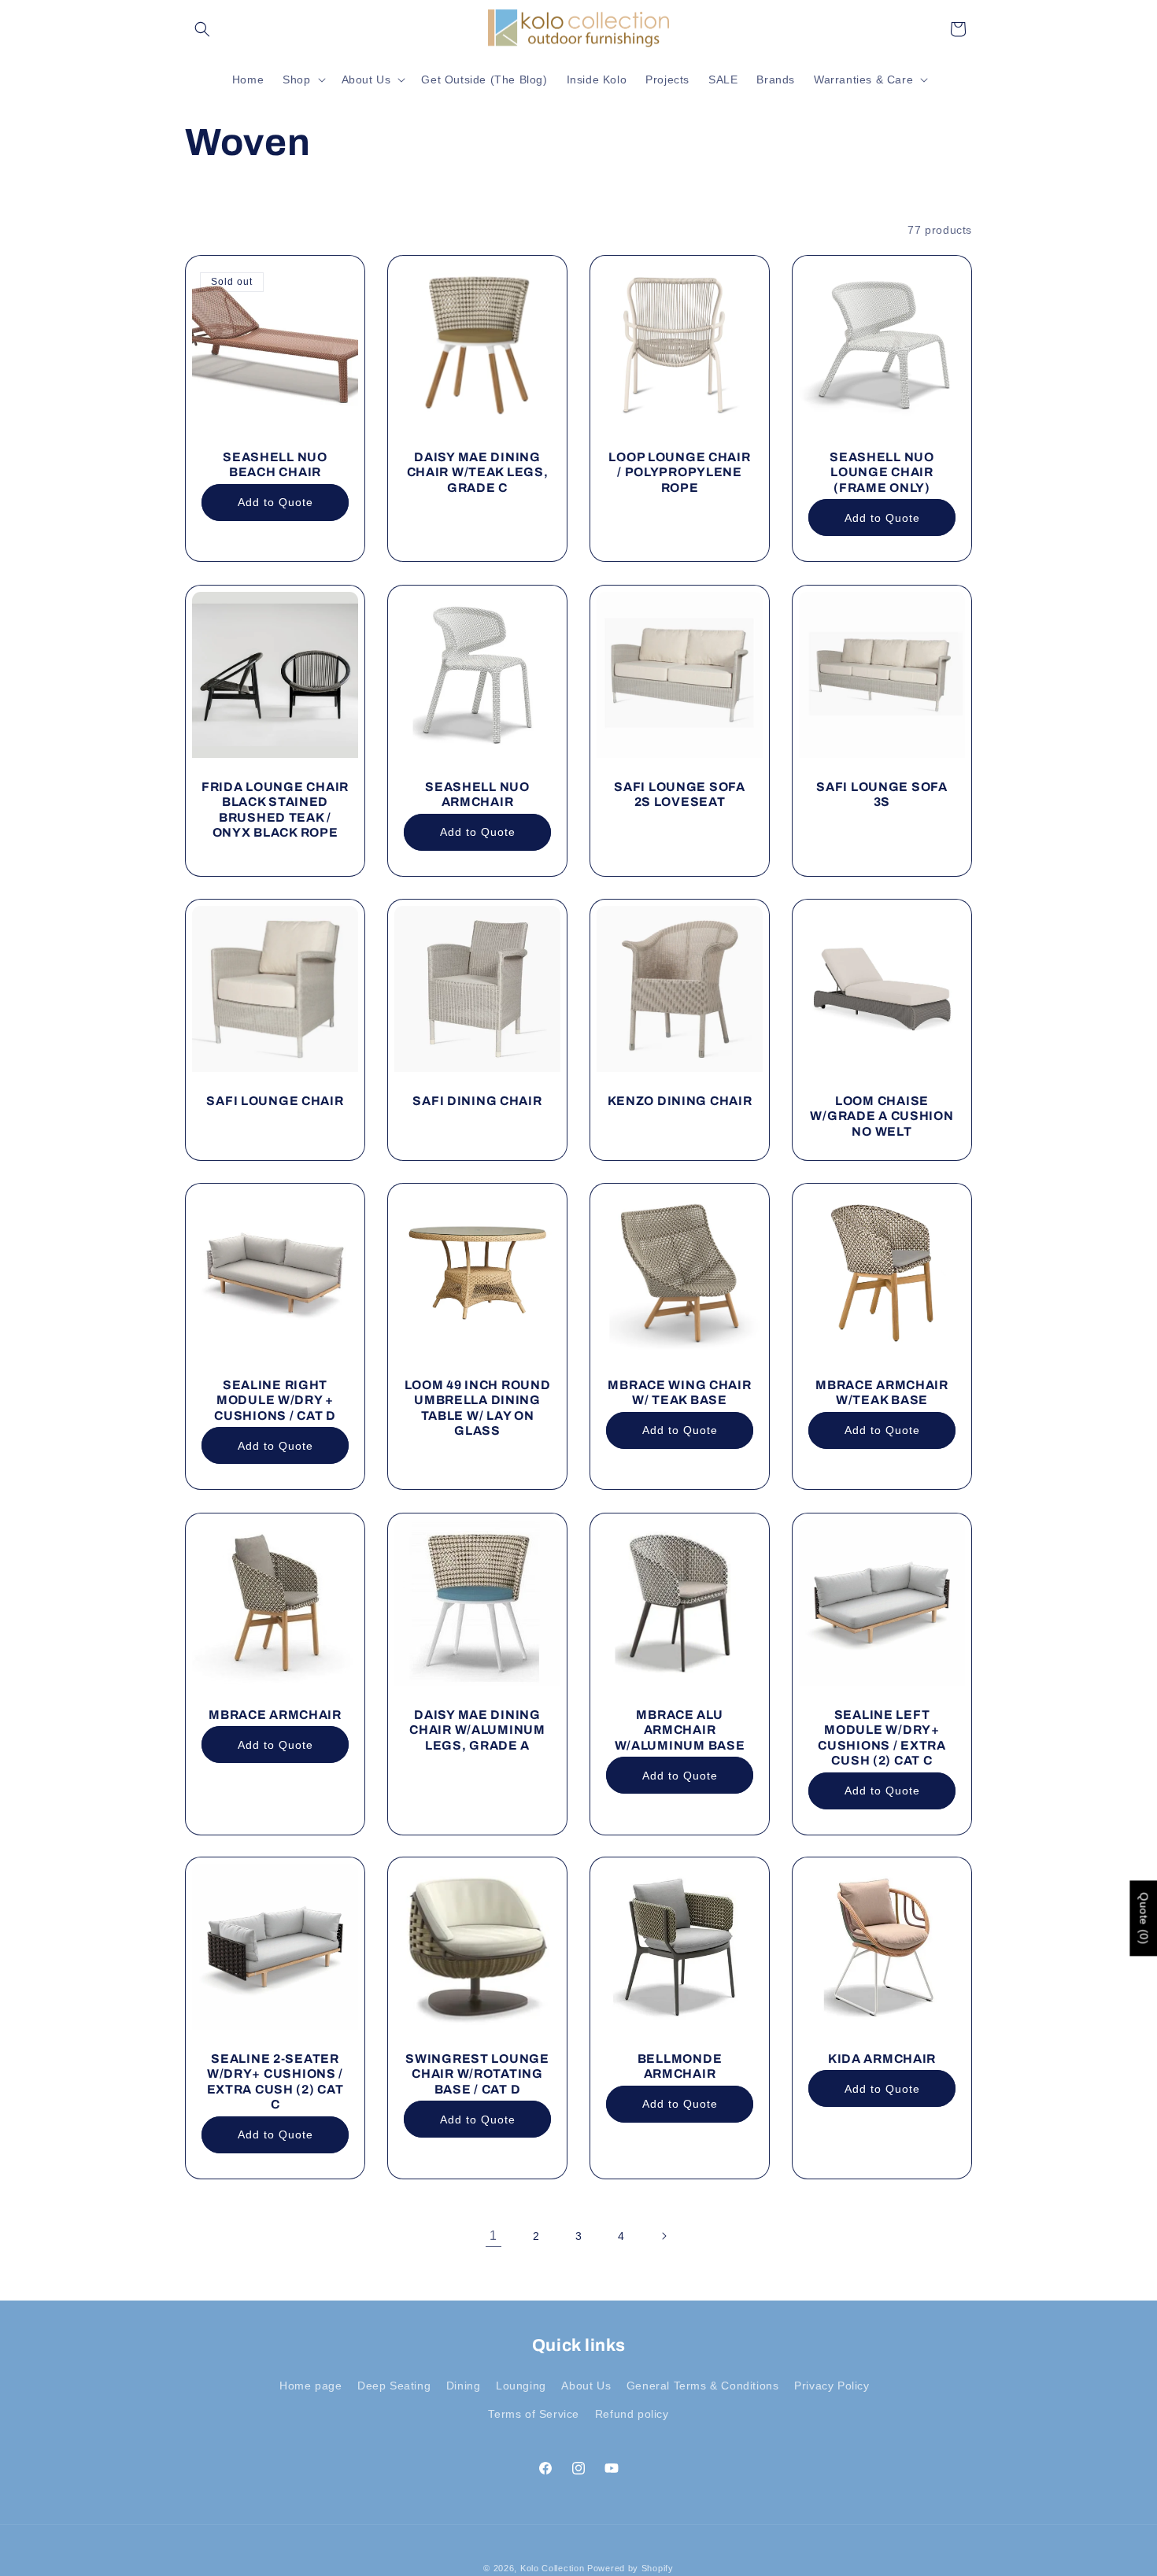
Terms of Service (534, 2414)
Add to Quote (275, 502)
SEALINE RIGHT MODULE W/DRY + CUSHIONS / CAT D (275, 1400)
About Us (586, 2386)
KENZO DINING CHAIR (680, 1101)
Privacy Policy (832, 2386)
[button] (202, 29)
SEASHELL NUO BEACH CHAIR (275, 464)
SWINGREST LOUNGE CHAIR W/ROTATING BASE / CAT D (477, 2074)
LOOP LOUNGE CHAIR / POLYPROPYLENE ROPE (679, 472)
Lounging (521, 2386)
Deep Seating (394, 2386)
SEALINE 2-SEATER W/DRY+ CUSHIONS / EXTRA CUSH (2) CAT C (275, 2081)
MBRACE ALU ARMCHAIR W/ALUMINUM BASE (680, 1730)
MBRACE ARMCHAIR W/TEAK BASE (882, 1392)
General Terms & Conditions (703, 2386)
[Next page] (664, 2236)
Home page (311, 2386)
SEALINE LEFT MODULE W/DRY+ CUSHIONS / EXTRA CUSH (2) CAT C (882, 1737)
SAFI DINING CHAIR (477, 1101)
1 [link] (493, 2236)
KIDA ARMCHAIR (882, 2059)
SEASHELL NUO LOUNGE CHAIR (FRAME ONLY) (882, 472)
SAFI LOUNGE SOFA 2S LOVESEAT (680, 794)
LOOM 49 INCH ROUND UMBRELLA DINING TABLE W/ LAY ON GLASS (478, 1408)
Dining (464, 2386)
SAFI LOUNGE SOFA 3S (882, 794)
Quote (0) (1144, 1918)
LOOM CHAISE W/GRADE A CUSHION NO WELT (882, 1116)
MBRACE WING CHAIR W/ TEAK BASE (679, 1392)
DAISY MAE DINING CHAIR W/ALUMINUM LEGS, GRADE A (477, 1730)
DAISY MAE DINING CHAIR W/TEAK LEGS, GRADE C (478, 472)
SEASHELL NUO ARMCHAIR (477, 794)
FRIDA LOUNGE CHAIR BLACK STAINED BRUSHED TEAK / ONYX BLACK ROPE (275, 809)
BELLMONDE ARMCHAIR (680, 2066)
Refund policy (632, 2414)
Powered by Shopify (630, 2568)
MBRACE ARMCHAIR (275, 1715)
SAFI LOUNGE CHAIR (275, 1101)
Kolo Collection (553, 2568)
